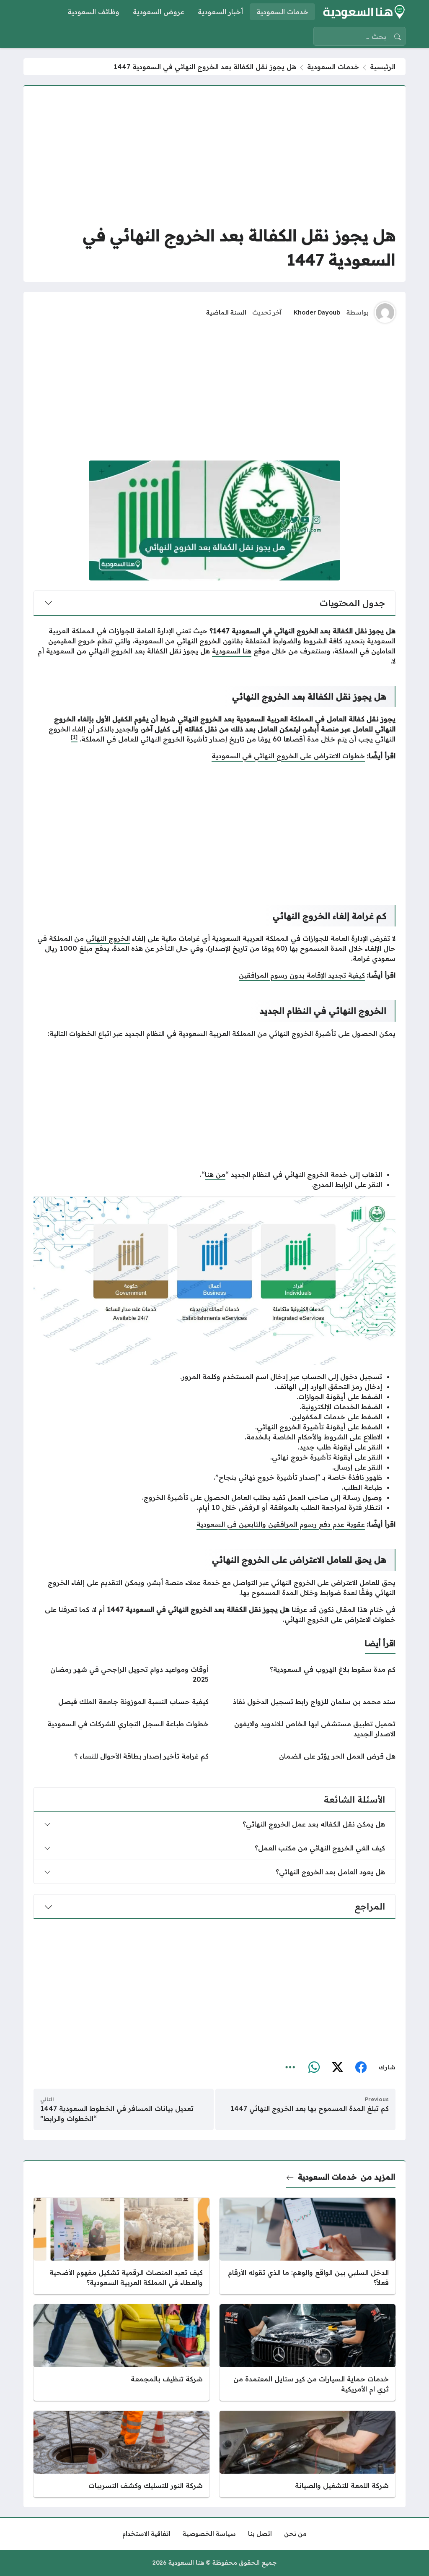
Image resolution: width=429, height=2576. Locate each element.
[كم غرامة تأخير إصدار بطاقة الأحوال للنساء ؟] (121, 1756)
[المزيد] (290, 2067)
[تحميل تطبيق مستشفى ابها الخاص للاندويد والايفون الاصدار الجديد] (308, 1729)
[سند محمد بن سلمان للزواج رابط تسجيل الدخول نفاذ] (308, 1702)
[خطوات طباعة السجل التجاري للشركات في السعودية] (121, 1729)
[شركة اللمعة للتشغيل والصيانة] (308, 2454)
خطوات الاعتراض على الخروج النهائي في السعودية (288, 756)
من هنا (215, 1174)
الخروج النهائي (108, 938)
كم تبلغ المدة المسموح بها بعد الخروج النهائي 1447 (310, 2108)
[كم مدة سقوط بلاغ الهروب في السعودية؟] (308, 1674)
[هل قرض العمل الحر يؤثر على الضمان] (308, 1756)
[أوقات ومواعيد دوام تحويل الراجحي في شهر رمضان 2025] (121, 1674)
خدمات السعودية (333, 67)
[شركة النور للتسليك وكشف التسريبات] (121, 2454)
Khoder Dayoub (317, 312)
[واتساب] (314, 2067)
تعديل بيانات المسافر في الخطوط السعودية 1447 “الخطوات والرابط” (117, 2113)
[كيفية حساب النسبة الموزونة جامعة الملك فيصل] (121, 1702)
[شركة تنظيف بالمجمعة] (121, 2352)
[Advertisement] (214, 155)
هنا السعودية (232, 651)
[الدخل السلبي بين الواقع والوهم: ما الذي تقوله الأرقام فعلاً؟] (308, 2246)
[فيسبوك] (361, 2067)
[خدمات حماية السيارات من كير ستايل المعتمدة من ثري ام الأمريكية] (308, 2352)
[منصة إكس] (337, 2067)
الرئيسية (383, 67)
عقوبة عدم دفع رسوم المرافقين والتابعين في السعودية (281, 1524)
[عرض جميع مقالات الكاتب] (385, 312)
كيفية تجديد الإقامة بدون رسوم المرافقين (302, 975)
